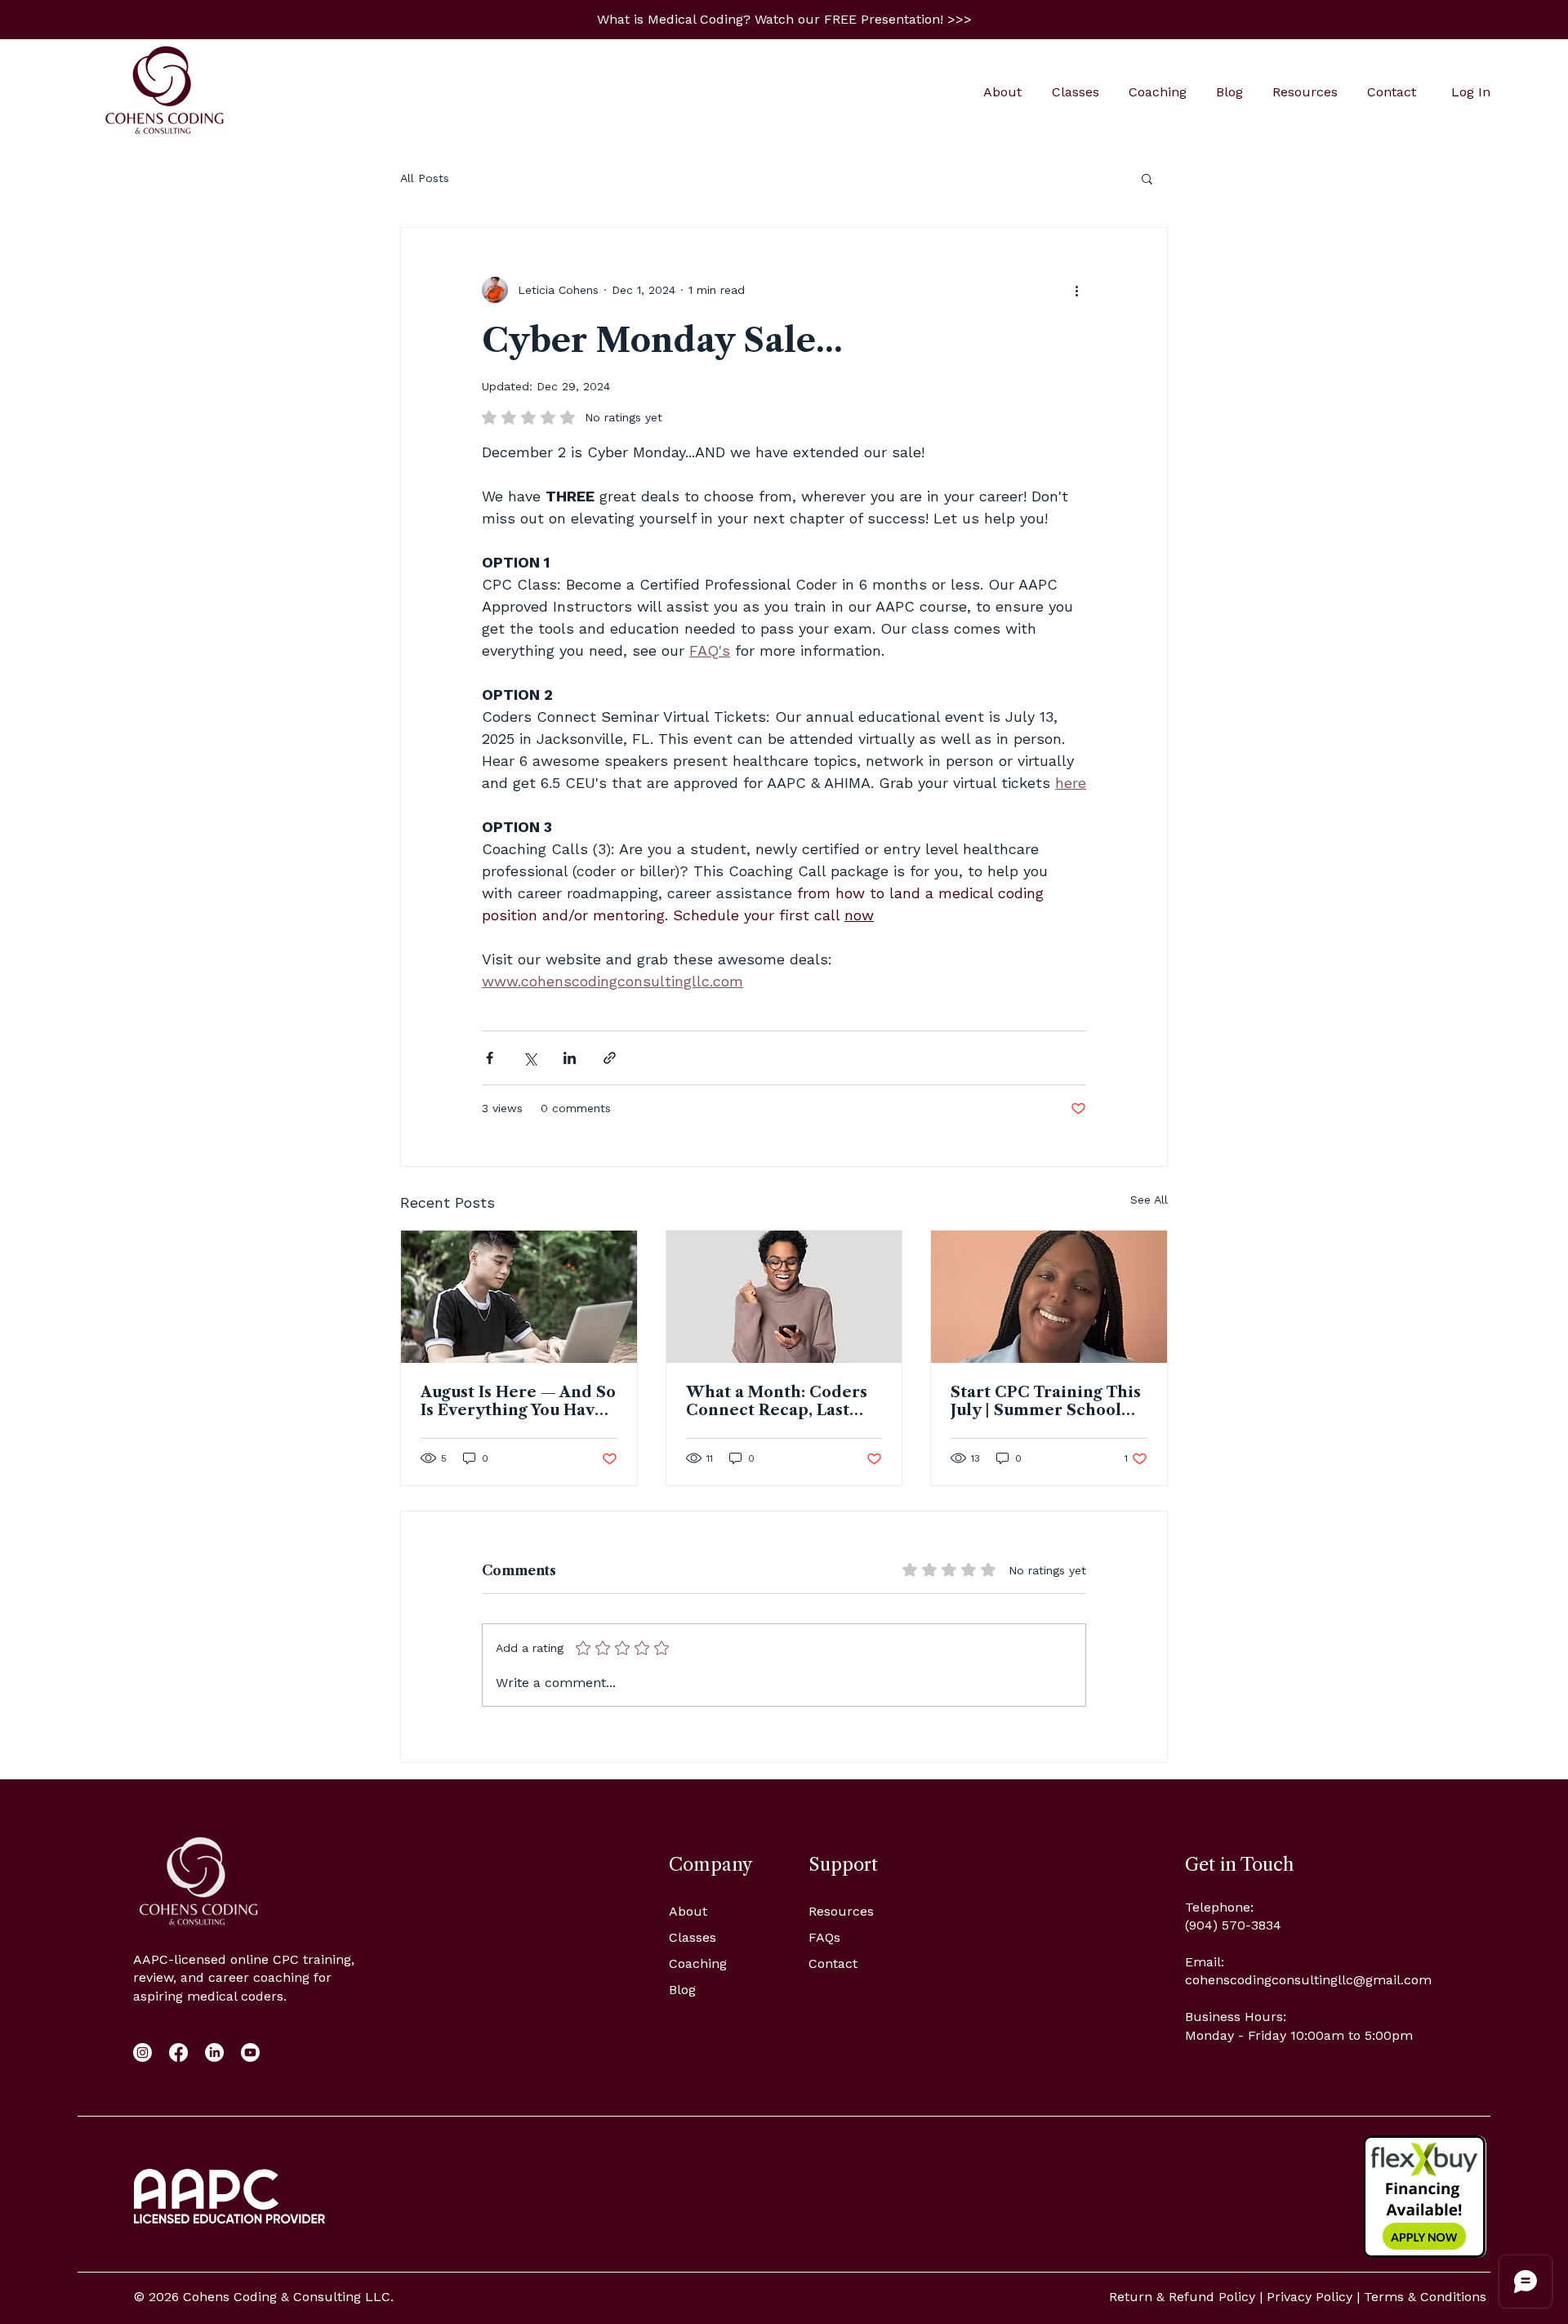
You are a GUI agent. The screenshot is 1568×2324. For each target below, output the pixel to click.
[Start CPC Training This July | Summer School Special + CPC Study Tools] (1049, 1297)
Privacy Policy (1310, 2297)
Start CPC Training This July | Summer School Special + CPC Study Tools (1046, 1401)
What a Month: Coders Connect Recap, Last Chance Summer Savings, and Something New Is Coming (781, 1401)
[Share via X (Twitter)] (530, 1058)
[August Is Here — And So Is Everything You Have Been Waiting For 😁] (519, 1297)
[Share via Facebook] (490, 1058)
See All (1149, 1200)
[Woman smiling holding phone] (784, 1297)
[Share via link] (610, 1058)
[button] (784, 19)
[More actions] (1076, 290)
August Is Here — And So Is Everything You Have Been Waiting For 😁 (518, 1401)
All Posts (425, 178)
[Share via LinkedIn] (570, 1058)
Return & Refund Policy (1182, 2297)
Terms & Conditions (1425, 2297)
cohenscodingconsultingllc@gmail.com (1308, 1980)
